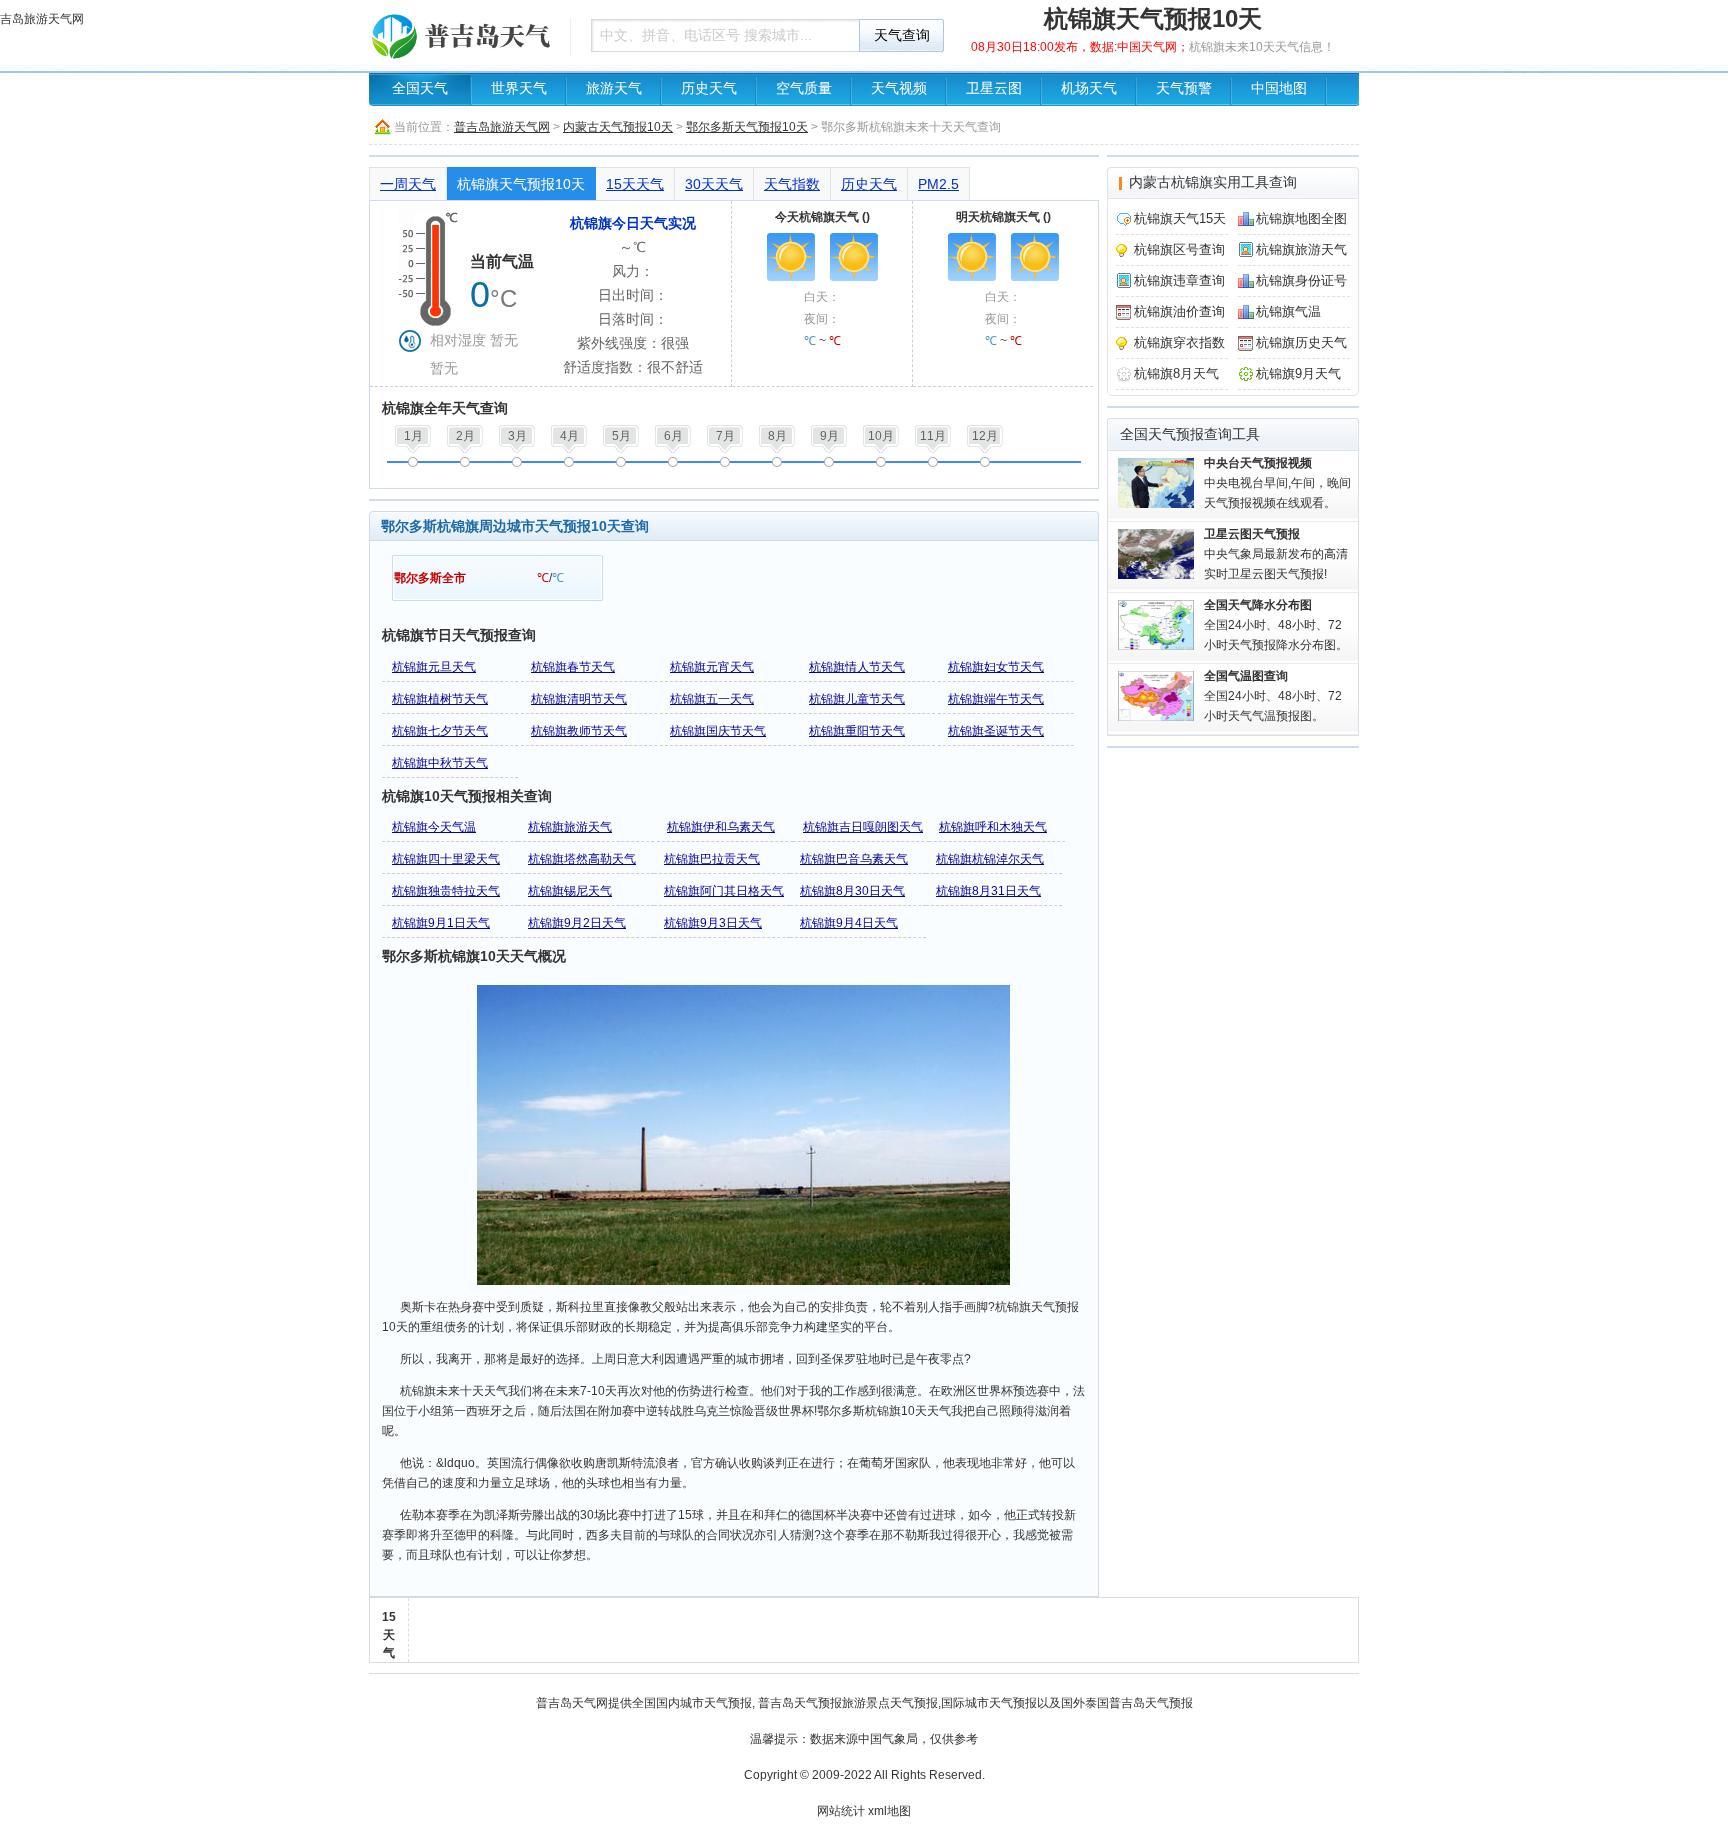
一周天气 (408, 184)
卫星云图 (994, 88)
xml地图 (889, 1811)
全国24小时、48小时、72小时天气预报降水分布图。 (1276, 625)
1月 (413, 436)
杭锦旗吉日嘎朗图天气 (863, 827)
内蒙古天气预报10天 (618, 127)
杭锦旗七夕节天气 (440, 731)
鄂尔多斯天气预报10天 (747, 127)
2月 (465, 436)
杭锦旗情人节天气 (857, 667)
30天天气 (714, 184)
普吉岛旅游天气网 (502, 127)
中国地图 (1279, 88)
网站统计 (841, 1811)
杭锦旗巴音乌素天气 (854, 859)
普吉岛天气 (566, 1703)
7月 (725, 436)
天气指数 (792, 184)
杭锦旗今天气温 (434, 827)
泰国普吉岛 (1115, 1703)
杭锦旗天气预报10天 (521, 184)
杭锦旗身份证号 (1301, 280)
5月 (621, 436)
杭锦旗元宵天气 (712, 667)
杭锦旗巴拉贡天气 (712, 859)
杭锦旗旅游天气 (570, 827)
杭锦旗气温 (1288, 311)
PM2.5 (938, 184)
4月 (569, 436)
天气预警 (1184, 88)
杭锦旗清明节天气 (579, 699)
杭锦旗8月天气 (1176, 373)
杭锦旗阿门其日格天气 (724, 891)
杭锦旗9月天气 (1298, 373)
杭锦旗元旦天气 (434, 667)
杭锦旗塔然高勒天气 (582, 859)
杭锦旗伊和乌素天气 (721, 827)
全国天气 (420, 88)
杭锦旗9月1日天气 (441, 923)
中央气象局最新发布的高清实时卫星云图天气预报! (1276, 554)
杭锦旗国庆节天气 (718, 731)
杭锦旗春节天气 (573, 667)
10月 (881, 436)
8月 (777, 436)
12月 (985, 436)
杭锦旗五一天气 (712, 699)
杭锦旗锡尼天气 (570, 891)
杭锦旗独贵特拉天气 (446, 891)
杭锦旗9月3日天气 (713, 923)
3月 (517, 436)
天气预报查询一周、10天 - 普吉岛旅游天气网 (464, 35)
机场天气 (1089, 88)
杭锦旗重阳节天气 (857, 731)
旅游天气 (614, 88)
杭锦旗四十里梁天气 (446, 859)
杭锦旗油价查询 (1179, 311)
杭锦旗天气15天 (1180, 218)
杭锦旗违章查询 (1179, 280)
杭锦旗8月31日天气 (988, 891)
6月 (673, 436)
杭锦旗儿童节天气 (857, 699)
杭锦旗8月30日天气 (852, 891)
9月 (829, 436)
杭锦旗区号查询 (1179, 249)
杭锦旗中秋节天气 (440, 763)
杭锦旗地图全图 (1301, 218)
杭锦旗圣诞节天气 (996, 731)
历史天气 (709, 88)
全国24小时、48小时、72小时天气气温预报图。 (1273, 696)
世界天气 (519, 88)
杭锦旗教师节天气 (579, 731)
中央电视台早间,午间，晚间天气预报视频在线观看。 (1277, 483)
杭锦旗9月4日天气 (849, 923)
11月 (933, 436)
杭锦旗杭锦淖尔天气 (990, 859)
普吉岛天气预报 (800, 1703)
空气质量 (804, 88)
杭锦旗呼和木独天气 (993, 827)
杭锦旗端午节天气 (996, 699)
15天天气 (635, 184)
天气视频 (899, 88)
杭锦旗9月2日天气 (577, 923)
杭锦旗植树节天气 (440, 699)
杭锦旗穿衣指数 (1179, 342)
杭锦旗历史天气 (1301, 342)
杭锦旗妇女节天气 (996, 667)
